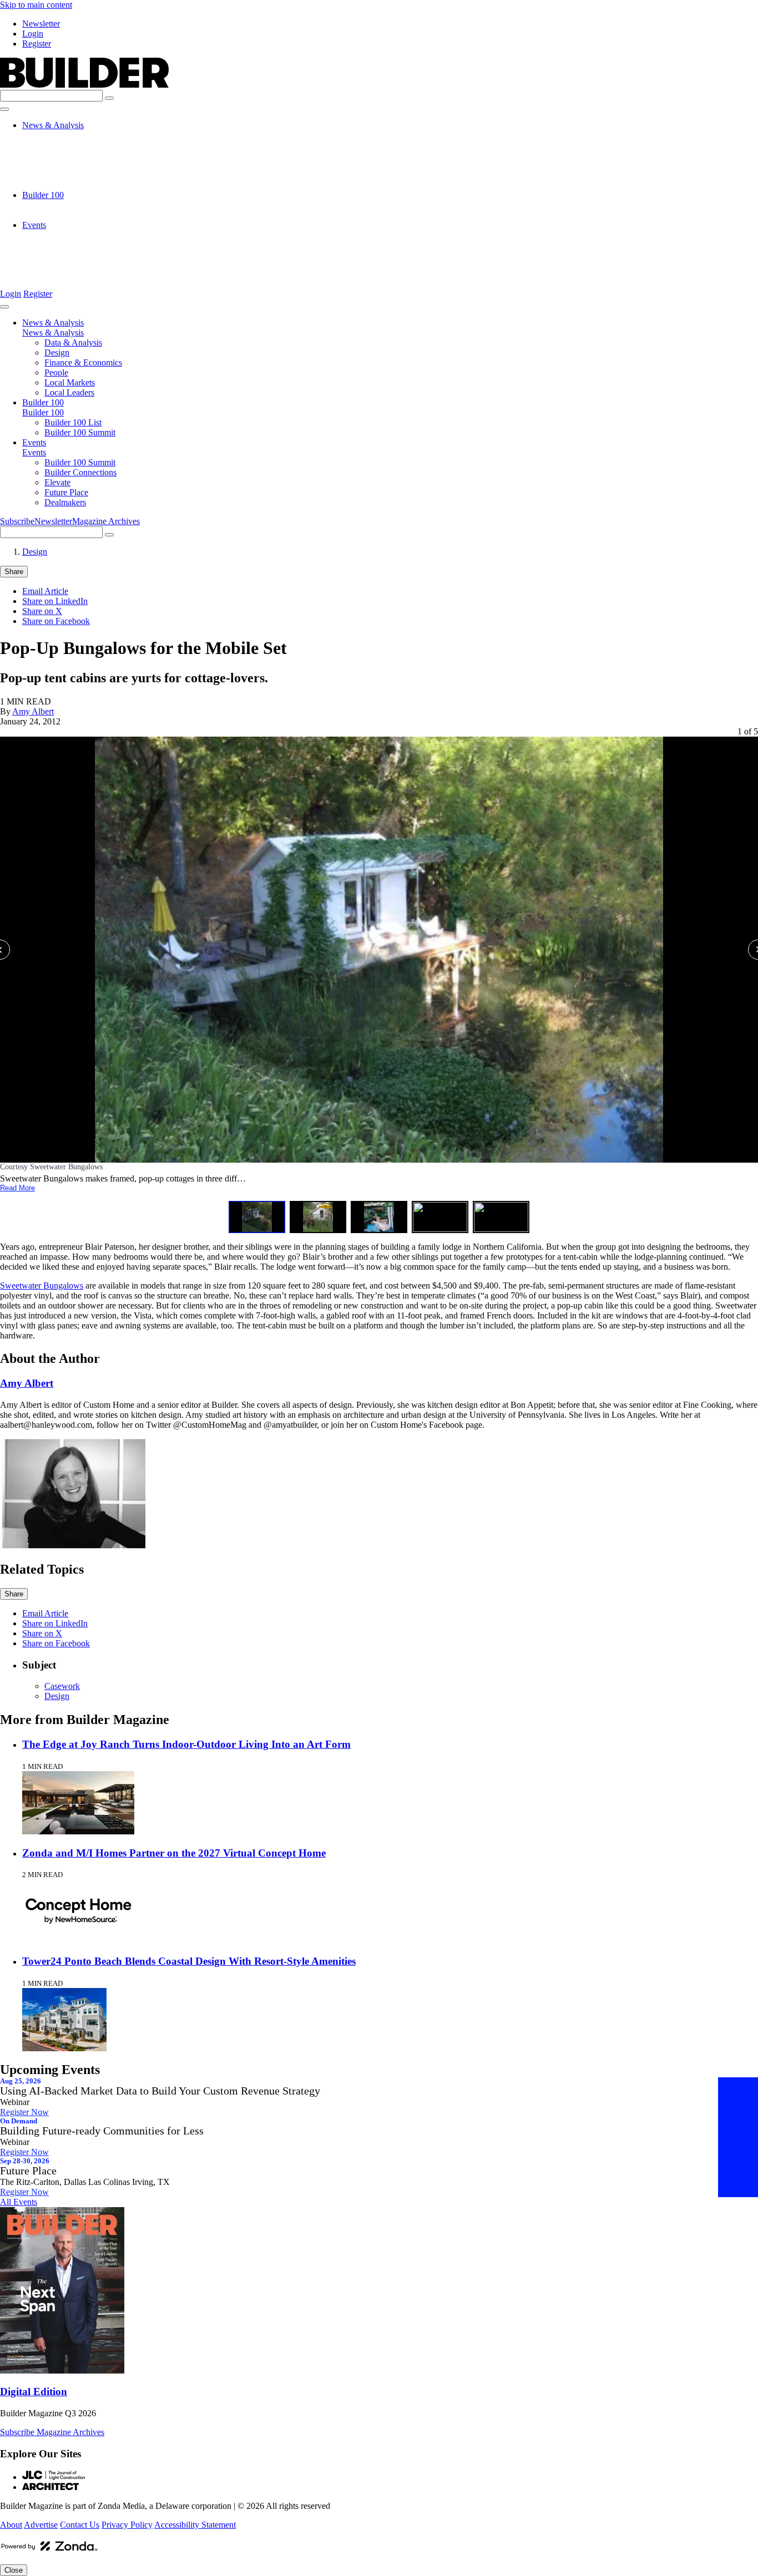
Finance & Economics (83, 155)
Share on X (42, 611)
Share (14, 572)
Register (37, 44)
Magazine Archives (106, 521)
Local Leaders (69, 185)
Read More (17, 1188)
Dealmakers (65, 275)
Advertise (41, 2525)
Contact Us (80, 2525)
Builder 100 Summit (80, 215)
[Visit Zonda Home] (49, 2550)
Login (33, 34)
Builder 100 (43, 195)
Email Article (45, 591)
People (56, 165)
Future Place (66, 265)
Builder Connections (80, 245)
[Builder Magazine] (84, 85)
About (11, 2525)
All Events (19, 2202)
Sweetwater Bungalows (42, 1286)
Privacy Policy (127, 2525)
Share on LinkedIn (55, 601)
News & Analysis (53, 125)
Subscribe (17, 521)
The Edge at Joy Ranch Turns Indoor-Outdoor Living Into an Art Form (186, 1744)
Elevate (57, 255)
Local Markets (70, 175)
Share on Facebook (56, 621)
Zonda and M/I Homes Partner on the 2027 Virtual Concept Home (174, 1853)
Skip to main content (36, 5)
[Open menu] (4, 109)
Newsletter (41, 24)
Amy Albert (33, 711)
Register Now (24, 2112)
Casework (62, 1686)
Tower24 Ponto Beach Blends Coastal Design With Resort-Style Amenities (189, 1961)
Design (57, 145)
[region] (379, 980)
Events (34, 225)
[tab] (257, 1217)
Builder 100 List (73, 205)
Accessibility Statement (195, 2525)
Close (14, 2570)
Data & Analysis (73, 135)
